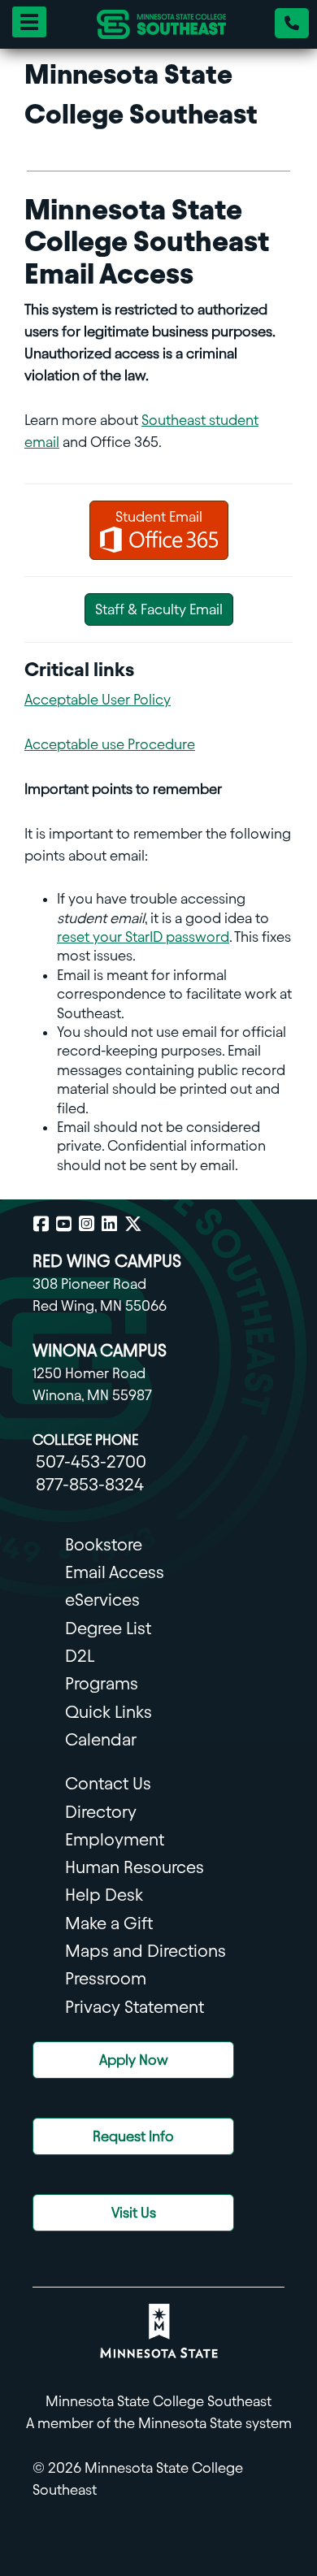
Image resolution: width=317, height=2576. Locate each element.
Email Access (115, 1572)
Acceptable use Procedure (110, 744)
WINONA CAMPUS (100, 1350)
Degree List (108, 1628)
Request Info (133, 2136)
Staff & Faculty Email (159, 609)
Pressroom (106, 1978)
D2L (80, 1656)
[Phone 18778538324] (292, 23)
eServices (102, 1600)
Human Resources (135, 1867)
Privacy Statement (135, 2007)
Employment (115, 1839)
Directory (101, 1812)
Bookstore (104, 1544)
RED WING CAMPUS (107, 1261)
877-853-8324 (90, 1484)
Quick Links (109, 1712)
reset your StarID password (143, 937)
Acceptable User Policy (98, 699)
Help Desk (104, 1895)
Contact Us (108, 1783)
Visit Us (134, 2212)
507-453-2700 (91, 1461)
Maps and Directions (145, 1951)
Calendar (101, 1739)
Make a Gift (109, 1923)
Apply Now (134, 2060)
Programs (102, 1683)
